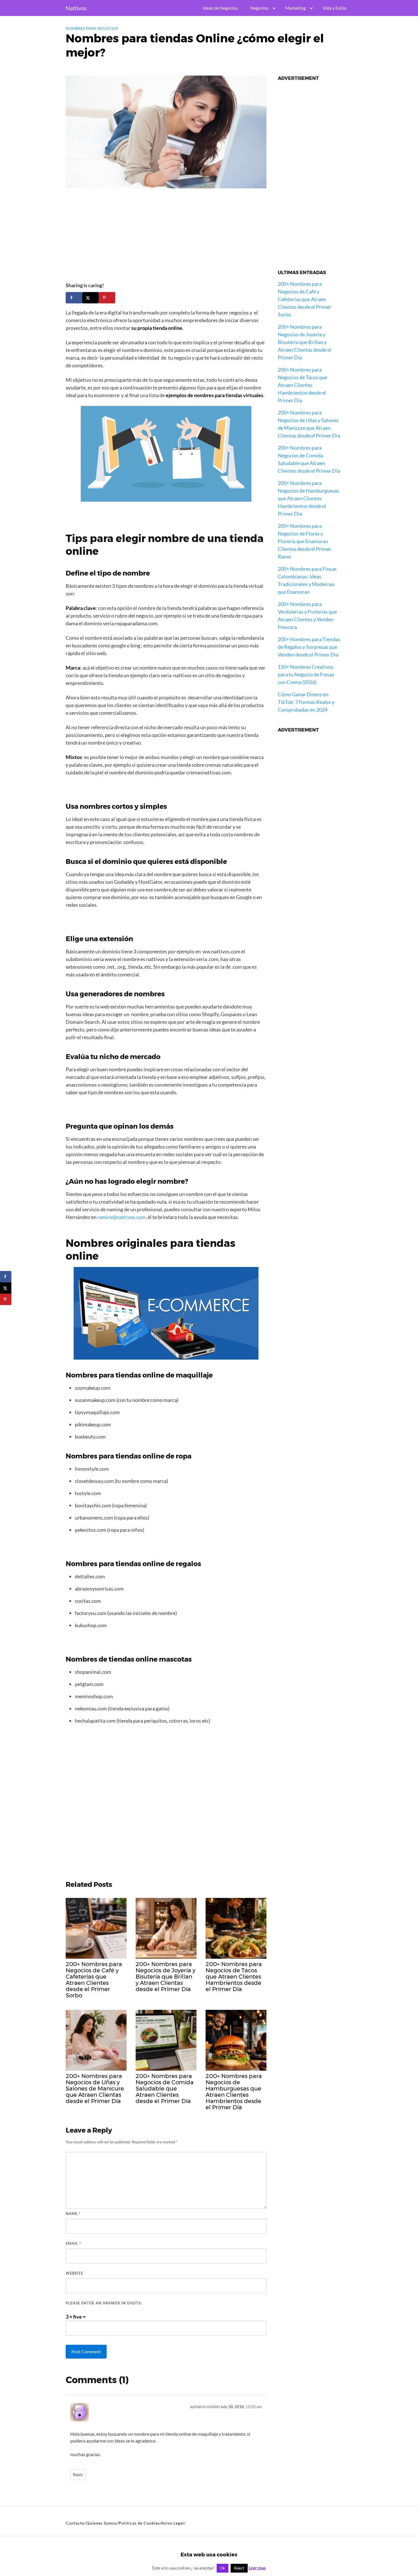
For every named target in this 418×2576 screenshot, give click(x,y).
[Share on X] (90, 298)
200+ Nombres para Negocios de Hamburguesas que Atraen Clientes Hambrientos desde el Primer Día (309, 498)
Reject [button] (239, 2568)
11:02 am (254, 2407)
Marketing (295, 8)
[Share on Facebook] (74, 298)
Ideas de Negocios (220, 8)
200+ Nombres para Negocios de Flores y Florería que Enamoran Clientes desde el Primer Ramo (305, 541)
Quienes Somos (102, 2523)
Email (73, 2243)
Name (73, 2214)
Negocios (259, 8)
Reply (78, 2475)
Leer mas (257, 2568)
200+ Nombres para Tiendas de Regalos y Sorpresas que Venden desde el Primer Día (309, 647)
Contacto (75, 2523)
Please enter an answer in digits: (104, 2303)
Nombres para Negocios (92, 28)
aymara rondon (205, 2406)
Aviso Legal (173, 2523)
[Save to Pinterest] (107, 298)
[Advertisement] (166, 237)
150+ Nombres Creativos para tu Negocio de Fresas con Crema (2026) (306, 674)
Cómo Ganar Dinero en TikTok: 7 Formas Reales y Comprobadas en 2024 (306, 702)
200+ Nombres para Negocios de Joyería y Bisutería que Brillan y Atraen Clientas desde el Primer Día (305, 342)
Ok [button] (223, 2568)
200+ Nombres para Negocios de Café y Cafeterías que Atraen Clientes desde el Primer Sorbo (305, 299)
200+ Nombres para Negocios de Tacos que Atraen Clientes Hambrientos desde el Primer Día (303, 385)
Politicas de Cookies (139, 2523)
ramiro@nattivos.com (121, 1217)
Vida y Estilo (335, 8)
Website (75, 2273)
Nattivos (76, 8)
